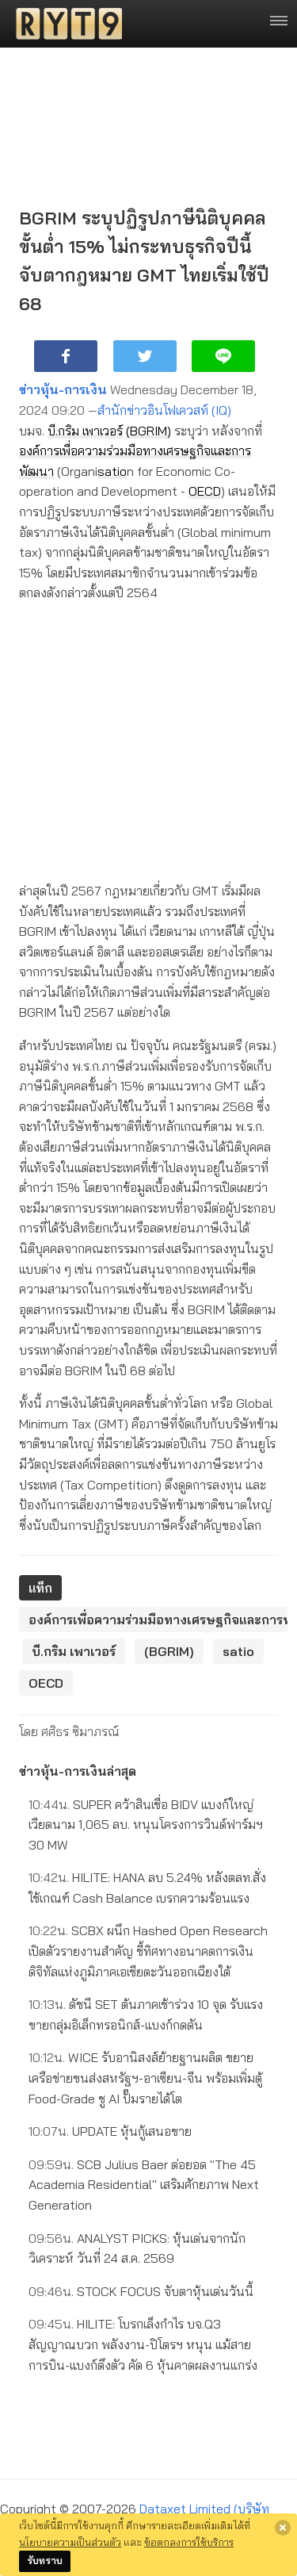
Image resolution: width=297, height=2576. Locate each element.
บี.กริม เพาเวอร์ (85, 431)
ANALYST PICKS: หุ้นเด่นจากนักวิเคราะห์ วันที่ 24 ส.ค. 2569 (137, 2248)
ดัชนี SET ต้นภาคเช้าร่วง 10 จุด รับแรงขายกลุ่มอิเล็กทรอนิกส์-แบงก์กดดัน (146, 2014)
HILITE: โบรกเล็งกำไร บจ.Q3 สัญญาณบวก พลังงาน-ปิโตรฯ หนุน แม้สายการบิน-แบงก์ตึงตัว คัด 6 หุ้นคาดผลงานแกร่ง (143, 2344)
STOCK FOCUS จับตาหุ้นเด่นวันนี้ (141, 2291)
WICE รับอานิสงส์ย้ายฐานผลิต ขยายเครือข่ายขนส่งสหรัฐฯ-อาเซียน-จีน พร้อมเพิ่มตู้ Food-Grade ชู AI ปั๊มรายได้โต (145, 2078)
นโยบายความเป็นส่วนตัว (70, 2542)
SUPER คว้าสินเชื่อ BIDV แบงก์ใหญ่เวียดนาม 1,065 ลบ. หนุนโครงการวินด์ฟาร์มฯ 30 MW (146, 1825)
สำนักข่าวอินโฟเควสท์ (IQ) (164, 410)
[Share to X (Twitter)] (145, 356)
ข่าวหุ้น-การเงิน (63, 389)
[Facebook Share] (66, 356)
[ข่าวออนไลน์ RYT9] (64, 24)
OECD (205, 491)
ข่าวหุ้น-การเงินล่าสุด (78, 1771)
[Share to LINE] (223, 356)
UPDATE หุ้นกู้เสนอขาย (110, 2131)
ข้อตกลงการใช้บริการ (189, 2542)
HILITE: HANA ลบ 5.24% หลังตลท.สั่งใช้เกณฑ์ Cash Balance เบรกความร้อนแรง (147, 1888)
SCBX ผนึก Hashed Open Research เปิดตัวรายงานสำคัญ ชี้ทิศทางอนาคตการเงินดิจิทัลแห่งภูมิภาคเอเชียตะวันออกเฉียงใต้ (148, 1951)
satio (112, 471)
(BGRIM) (148, 431)
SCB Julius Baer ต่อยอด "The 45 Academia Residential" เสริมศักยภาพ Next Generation (144, 2185)
